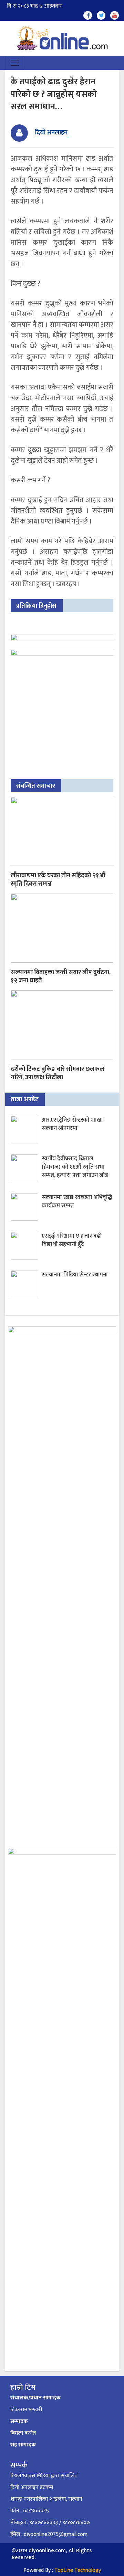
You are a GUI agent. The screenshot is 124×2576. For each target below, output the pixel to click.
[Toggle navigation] (15, 63)
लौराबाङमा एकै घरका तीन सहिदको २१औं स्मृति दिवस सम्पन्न (58, 880)
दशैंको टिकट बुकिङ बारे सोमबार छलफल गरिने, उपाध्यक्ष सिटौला (57, 1073)
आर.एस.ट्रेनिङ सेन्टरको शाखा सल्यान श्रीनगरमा (72, 1124)
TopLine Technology (78, 2570)
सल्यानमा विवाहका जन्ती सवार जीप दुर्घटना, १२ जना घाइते (61, 976)
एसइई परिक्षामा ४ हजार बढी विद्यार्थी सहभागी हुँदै (72, 1240)
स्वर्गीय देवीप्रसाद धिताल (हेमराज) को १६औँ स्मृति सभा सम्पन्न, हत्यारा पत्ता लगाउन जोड (75, 1167)
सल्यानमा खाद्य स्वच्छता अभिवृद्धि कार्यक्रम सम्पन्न (77, 1201)
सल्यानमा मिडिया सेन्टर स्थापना (75, 1275)
